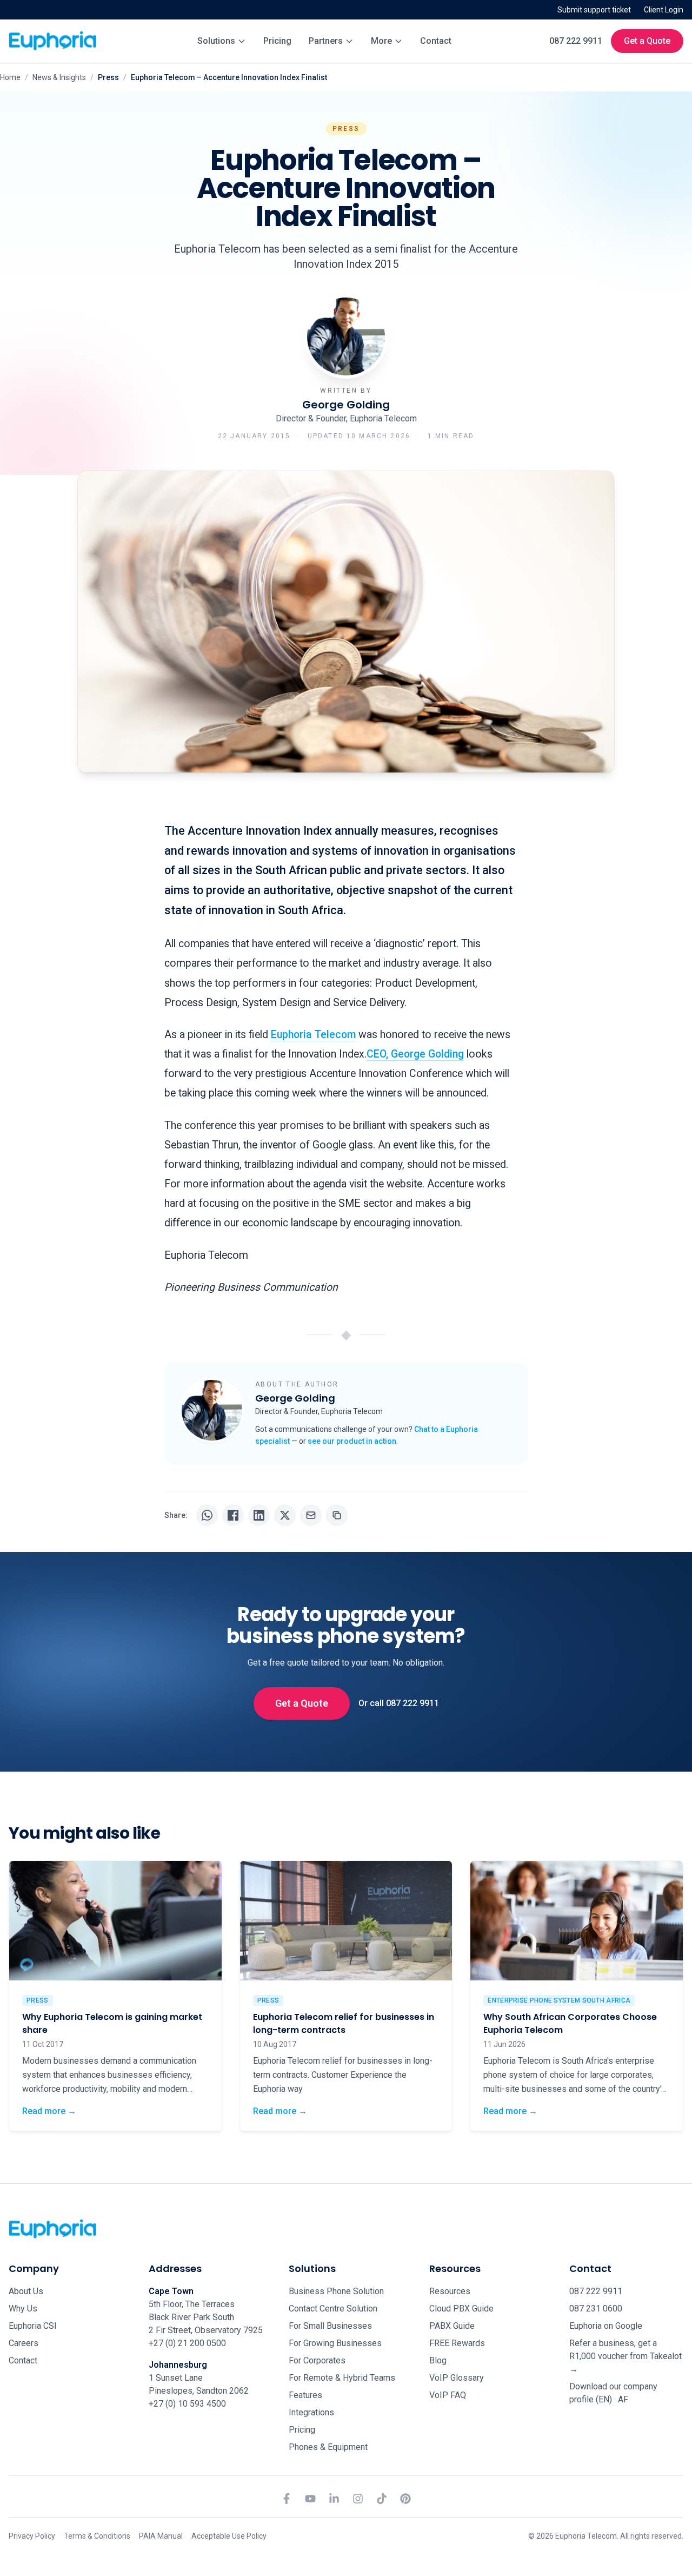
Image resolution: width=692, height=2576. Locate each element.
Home (10, 77)
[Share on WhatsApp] (207, 1515)
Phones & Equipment (328, 2447)
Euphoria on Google (606, 2326)
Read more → (49, 2111)
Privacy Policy (32, 2536)
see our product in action (352, 1441)
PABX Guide (452, 2326)
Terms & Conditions (97, 2536)
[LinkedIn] (334, 2499)
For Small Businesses (330, 2326)
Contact (436, 41)
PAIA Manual (161, 2536)
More (381, 41)
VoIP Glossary (457, 2378)
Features (305, 2395)
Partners (326, 41)
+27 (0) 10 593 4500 (187, 2404)
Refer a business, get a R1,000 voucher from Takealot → (626, 2356)
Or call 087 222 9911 (399, 1703)
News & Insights (59, 77)
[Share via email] (311, 1515)
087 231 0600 (596, 2309)
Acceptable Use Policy (229, 2536)
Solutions (216, 41)
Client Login (664, 10)
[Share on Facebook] (233, 1515)
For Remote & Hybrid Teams (342, 2378)
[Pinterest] (405, 2499)
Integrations (311, 2412)
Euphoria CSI (33, 2326)
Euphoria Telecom (313, 1035)
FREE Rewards (457, 2343)
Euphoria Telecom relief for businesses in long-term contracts (344, 2023)
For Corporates (317, 2360)
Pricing (277, 41)
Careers (24, 2343)
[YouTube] (310, 2499)
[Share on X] (285, 1515)
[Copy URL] (337, 1515)
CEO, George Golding (415, 1054)
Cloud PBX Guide (461, 2309)
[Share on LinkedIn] (259, 1515)
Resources (450, 2291)
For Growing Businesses (335, 2343)
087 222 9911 (576, 41)
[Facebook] (287, 2499)
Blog (438, 2360)
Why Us (23, 2309)
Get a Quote (647, 41)
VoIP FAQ (448, 2395)
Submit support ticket (594, 10)
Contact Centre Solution (333, 2309)
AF (623, 2399)
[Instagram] (358, 2499)
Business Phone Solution (336, 2291)
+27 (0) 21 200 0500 (187, 2343)
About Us (26, 2291)
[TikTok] (382, 2499)
